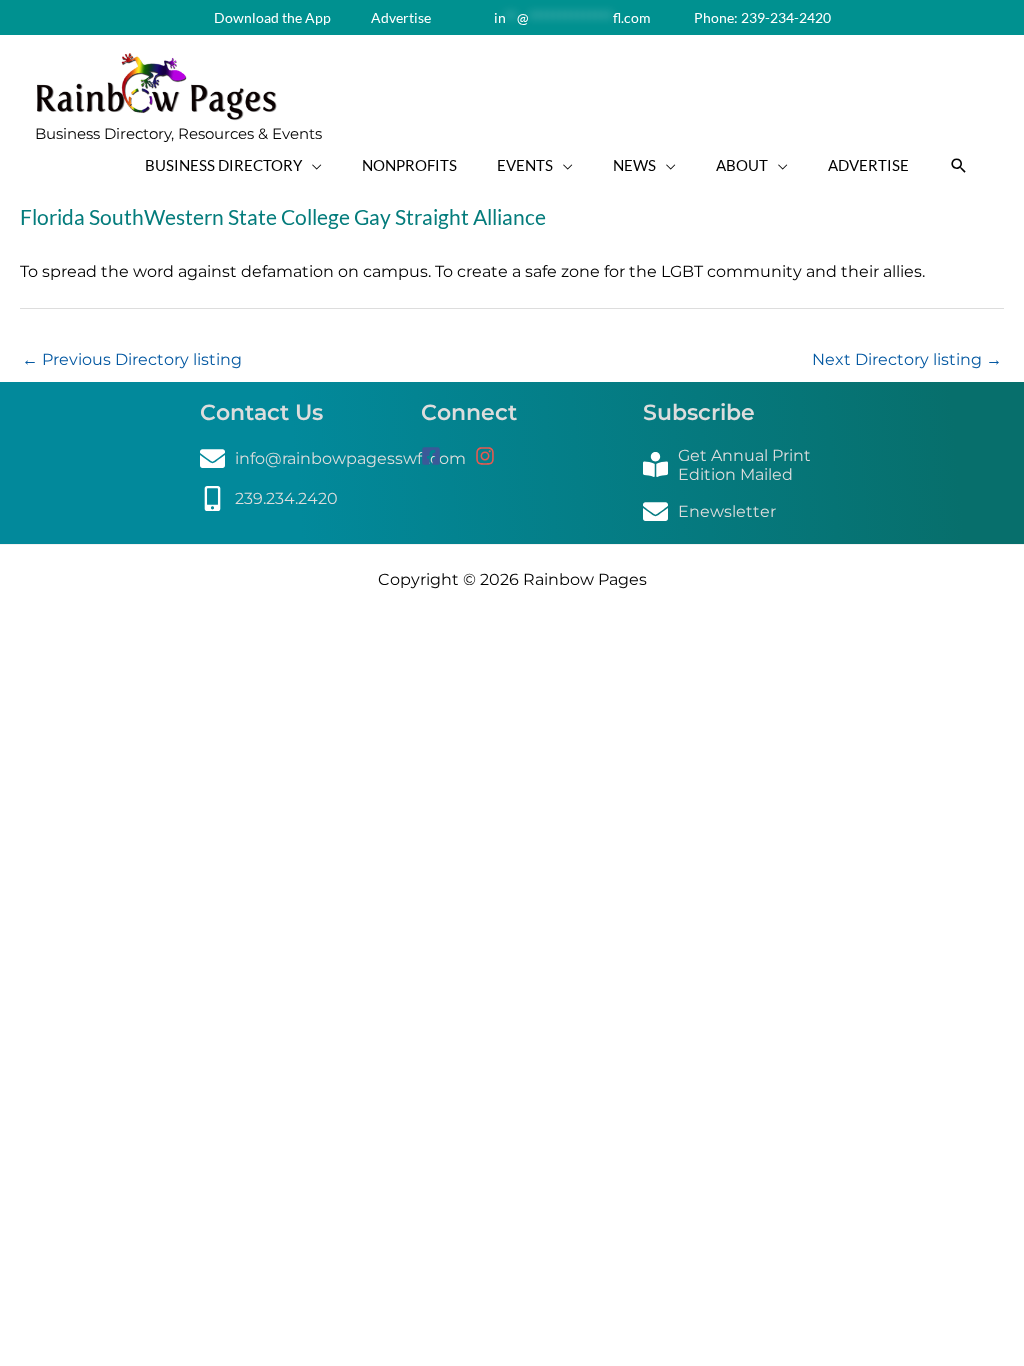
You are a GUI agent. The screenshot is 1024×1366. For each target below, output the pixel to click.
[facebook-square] (446, 456)
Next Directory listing (907, 359)
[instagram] (492, 456)
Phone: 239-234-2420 (761, 17)
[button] (959, 166)
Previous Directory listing (132, 359)
